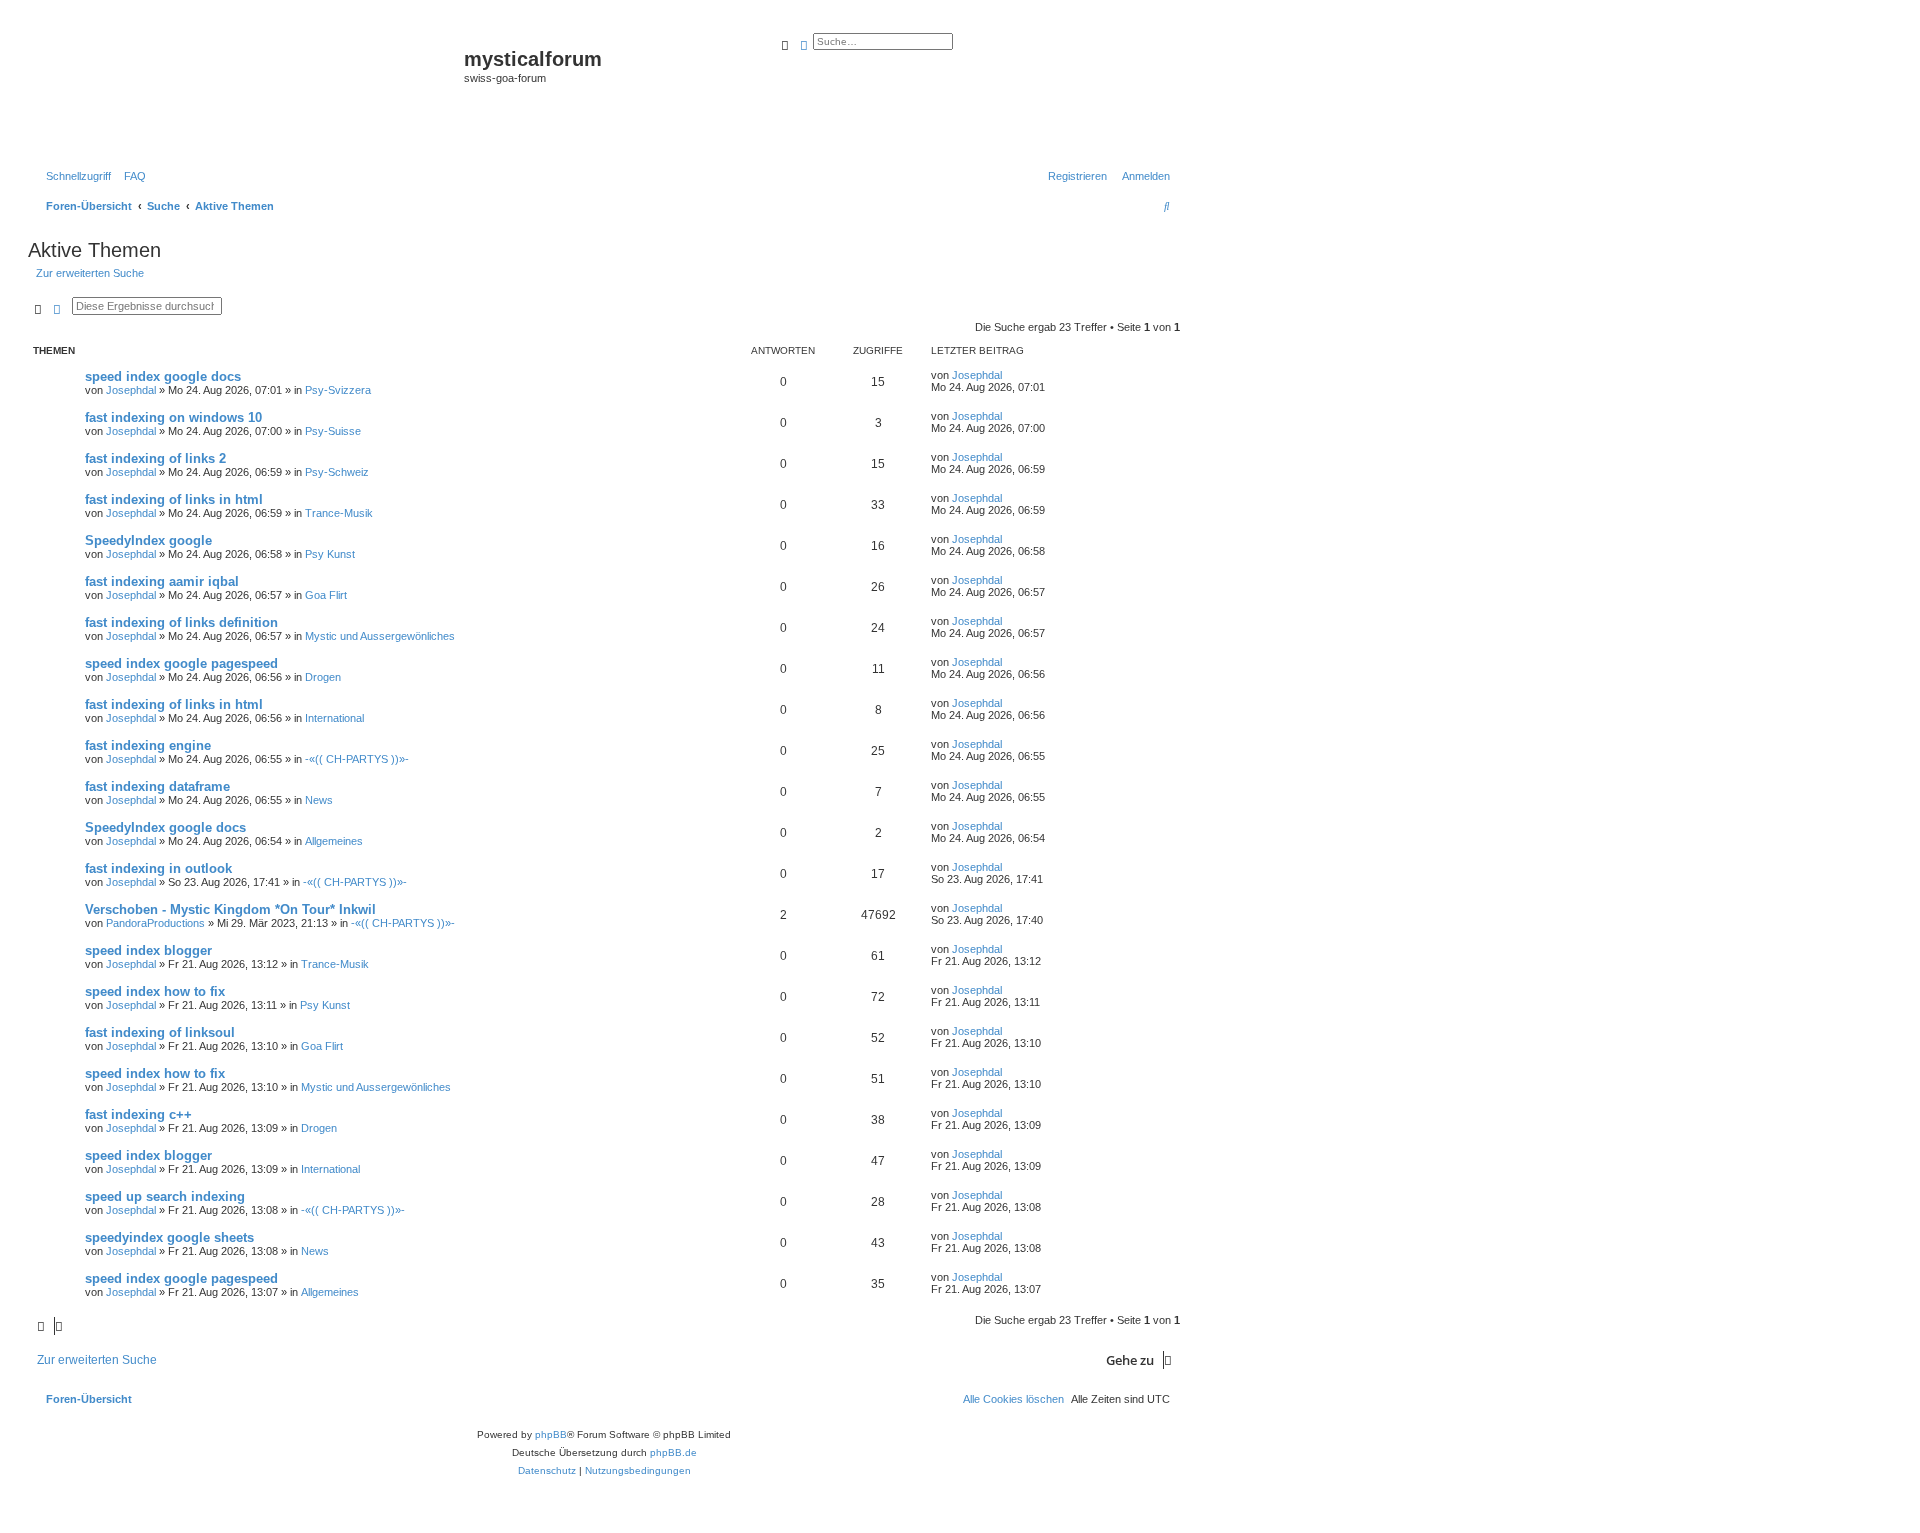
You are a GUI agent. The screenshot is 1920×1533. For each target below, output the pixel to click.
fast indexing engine (148, 745)
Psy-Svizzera (338, 390)
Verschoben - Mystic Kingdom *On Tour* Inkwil (230, 909)
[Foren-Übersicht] (248, 91)
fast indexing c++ (138, 1114)
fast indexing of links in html (174, 499)
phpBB (551, 1434)
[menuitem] (131, 176)
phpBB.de (673, 1452)
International (334, 718)
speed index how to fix (155, 991)
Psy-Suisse (333, 431)
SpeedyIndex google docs (165, 827)
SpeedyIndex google (148, 540)
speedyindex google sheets (169, 1237)
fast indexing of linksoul (160, 1032)
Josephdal (131, 390)
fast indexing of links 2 (155, 458)
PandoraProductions (155, 923)
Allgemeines (334, 841)
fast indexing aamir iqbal (162, 581)
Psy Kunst (330, 554)
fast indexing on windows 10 (173, 417)
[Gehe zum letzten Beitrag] (1009, 375)
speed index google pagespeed (181, 663)
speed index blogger (148, 950)
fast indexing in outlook (158, 868)
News (319, 800)
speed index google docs (163, 376)
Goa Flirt (326, 595)
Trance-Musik (339, 513)
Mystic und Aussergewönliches (380, 636)
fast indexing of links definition (181, 622)
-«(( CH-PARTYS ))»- (357, 759)
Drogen (323, 677)
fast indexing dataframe (157, 786)
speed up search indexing (165, 1196)
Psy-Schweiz (337, 472)
